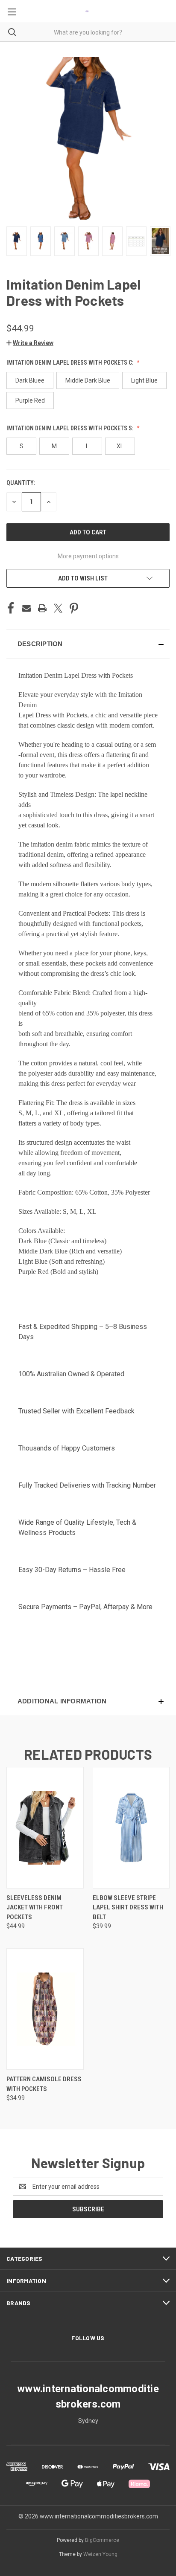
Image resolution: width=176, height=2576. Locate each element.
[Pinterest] (74, 608)
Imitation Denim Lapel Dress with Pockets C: (70, 363)
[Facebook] (11, 608)
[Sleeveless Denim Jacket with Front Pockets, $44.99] (45, 1828)
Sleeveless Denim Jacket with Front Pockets (35, 1907)
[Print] (42, 608)
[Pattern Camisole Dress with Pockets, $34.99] (45, 2009)
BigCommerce (102, 2540)
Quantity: (21, 483)
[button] (30, 343)
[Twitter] (58, 608)
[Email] (26, 608)
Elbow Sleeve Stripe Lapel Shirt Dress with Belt (128, 1907)
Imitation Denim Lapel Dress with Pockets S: (70, 428)
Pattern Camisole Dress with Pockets (44, 2084)
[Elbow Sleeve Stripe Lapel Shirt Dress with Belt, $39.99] (131, 1828)
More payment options (88, 556)
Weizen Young (100, 2554)
